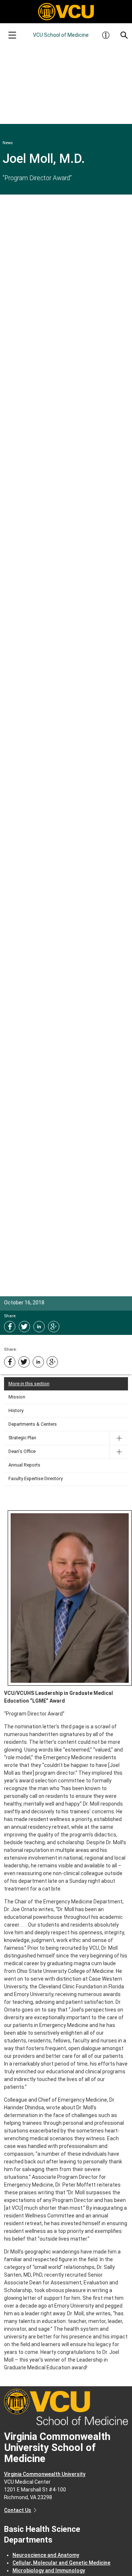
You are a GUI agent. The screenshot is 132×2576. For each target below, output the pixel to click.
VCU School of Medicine (61, 35)
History (16, 1410)
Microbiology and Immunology (49, 2570)
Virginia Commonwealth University (45, 2474)
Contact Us (18, 2510)
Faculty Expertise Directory (36, 1478)
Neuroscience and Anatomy (46, 2555)
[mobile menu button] (12, 35)
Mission (17, 1397)
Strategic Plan (22, 1438)
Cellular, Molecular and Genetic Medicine (61, 2563)
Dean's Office (22, 1451)
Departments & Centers (33, 1424)
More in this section (29, 1384)
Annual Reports (24, 1465)
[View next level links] (119, 1438)
